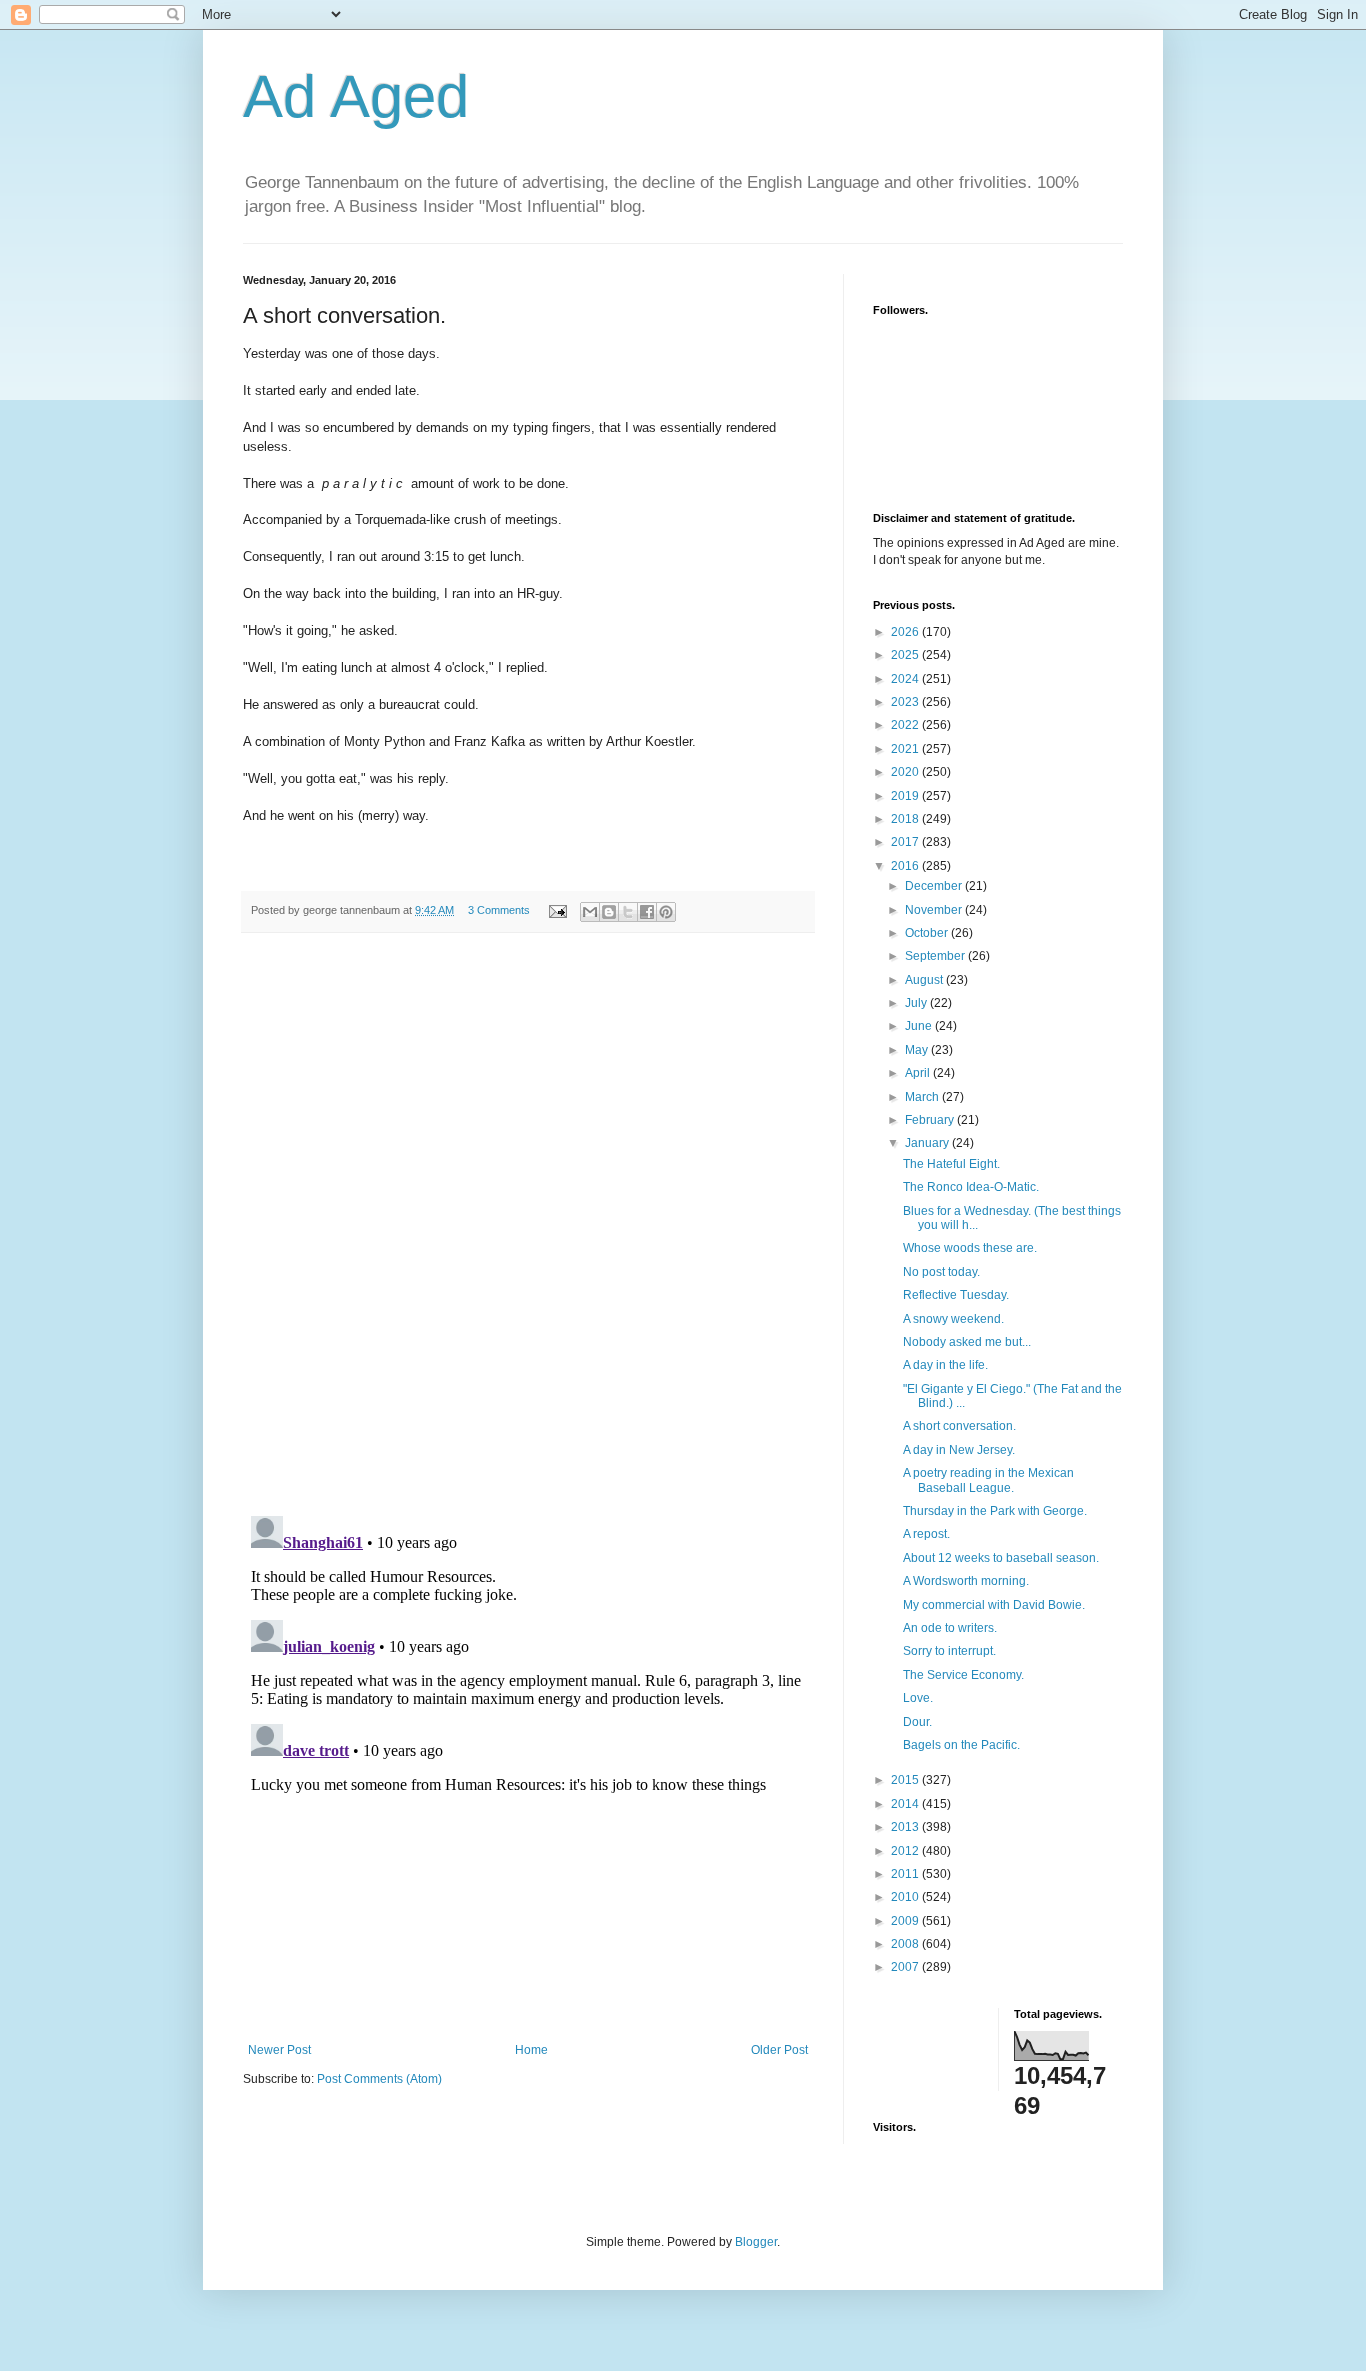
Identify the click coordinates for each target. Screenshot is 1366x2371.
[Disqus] (528, 1225)
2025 (906, 655)
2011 (906, 1874)
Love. (918, 1698)
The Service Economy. (963, 1675)
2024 (906, 679)
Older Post (779, 2050)
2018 (906, 819)
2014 (906, 1804)
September (936, 956)
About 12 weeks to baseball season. (1001, 1558)
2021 (906, 749)
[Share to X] (628, 912)
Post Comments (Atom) (379, 2079)
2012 (906, 1851)
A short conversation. (959, 1426)
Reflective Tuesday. (956, 1295)
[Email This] (590, 912)
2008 (906, 1944)
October (928, 933)
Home (531, 2050)
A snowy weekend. (953, 1319)
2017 (906, 842)
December (935, 886)
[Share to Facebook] (647, 912)
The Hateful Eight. (951, 1164)
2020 (906, 772)
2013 (906, 1827)
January (928, 1143)
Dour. (917, 1722)
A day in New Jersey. (959, 1450)
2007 (906, 1967)
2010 (906, 1897)
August (925, 980)
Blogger (756, 2242)
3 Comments (499, 910)
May (918, 1050)
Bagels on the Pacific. (961, 1745)
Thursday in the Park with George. (995, 1511)
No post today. (941, 1272)
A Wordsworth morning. (966, 1581)
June (920, 1026)
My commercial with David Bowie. (994, 1605)
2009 (906, 1921)
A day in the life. (945, 1365)
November (935, 910)
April (919, 1073)
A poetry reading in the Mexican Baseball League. (988, 1480)
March (923, 1097)
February (931, 1120)
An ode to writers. (950, 1628)
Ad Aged (356, 96)
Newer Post (279, 2050)
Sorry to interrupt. (949, 1651)
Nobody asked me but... (967, 1342)
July (917, 1003)
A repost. (926, 1534)
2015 (906, 1780)
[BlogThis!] (609, 912)
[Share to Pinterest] (666, 912)
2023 (906, 702)
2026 (906, 632)
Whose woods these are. (970, 1248)
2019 (906, 796)
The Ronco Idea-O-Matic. (971, 1187)
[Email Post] (557, 910)
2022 (906, 725)
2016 (906, 866)
